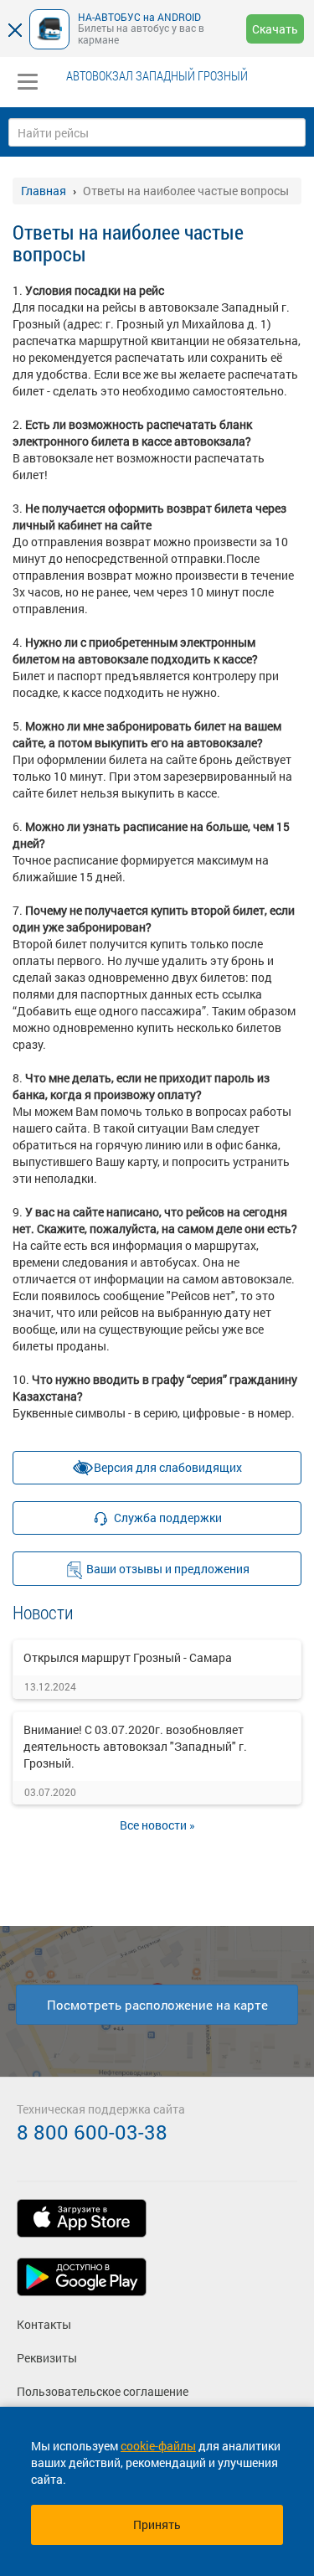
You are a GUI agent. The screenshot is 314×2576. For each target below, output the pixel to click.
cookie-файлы (158, 2446)
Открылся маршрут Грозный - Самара (128, 1657)
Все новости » (157, 1825)
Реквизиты (47, 2358)
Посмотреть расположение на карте (157, 2005)
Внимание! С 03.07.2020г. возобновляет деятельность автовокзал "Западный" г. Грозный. (135, 1746)
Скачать (275, 29)
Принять (157, 2524)
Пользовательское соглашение (103, 2391)
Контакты (44, 2324)
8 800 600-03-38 (92, 2132)
